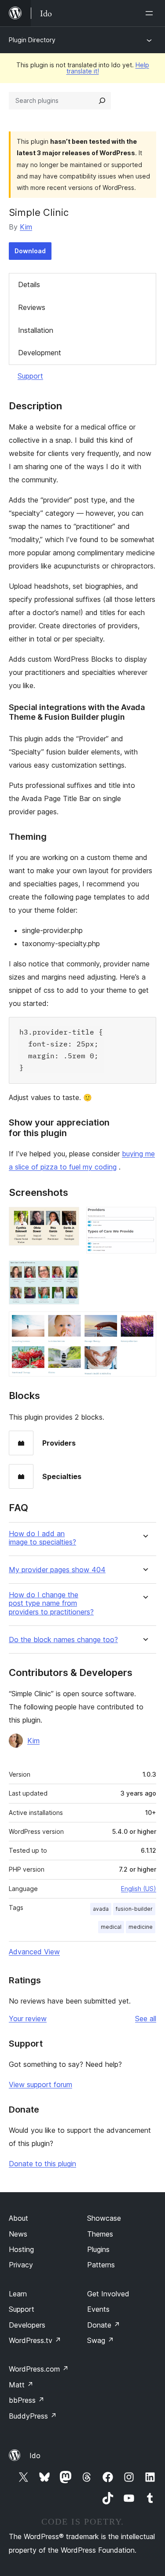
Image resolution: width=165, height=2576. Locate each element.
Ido (35, 2456)
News (18, 2234)
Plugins (98, 2249)
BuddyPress (33, 2416)
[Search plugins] (102, 101)
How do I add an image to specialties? (42, 1538)
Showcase (104, 2218)
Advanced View (34, 1952)
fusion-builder (134, 1909)
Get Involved (108, 2294)
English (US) (139, 1889)
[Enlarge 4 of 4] (144, 1323)
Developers (27, 2325)
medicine (141, 1927)
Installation (36, 330)
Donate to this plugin (42, 2164)
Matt (21, 2385)
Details (29, 284)
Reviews (32, 307)
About (18, 2218)
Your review (28, 2019)
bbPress (27, 2400)
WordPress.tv (35, 2340)
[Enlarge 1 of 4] (67, 1219)
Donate (104, 2325)
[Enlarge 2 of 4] (144, 1219)
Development (40, 353)
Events (98, 2309)
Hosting (21, 2249)
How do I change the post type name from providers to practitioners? (51, 1603)
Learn (18, 2294)
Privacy (21, 2265)
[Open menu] (151, 13)
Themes (100, 2234)
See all (146, 2019)
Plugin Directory (32, 40)
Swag (101, 2340)
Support (30, 376)
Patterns (101, 2265)
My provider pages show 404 (57, 1570)
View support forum (40, 2084)
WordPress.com (39, 2369)
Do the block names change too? (63, 1640)
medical (111, 1927)
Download (30, 251)
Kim (26, 227)
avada (101, 1909)
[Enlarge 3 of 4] (67, 1272)
